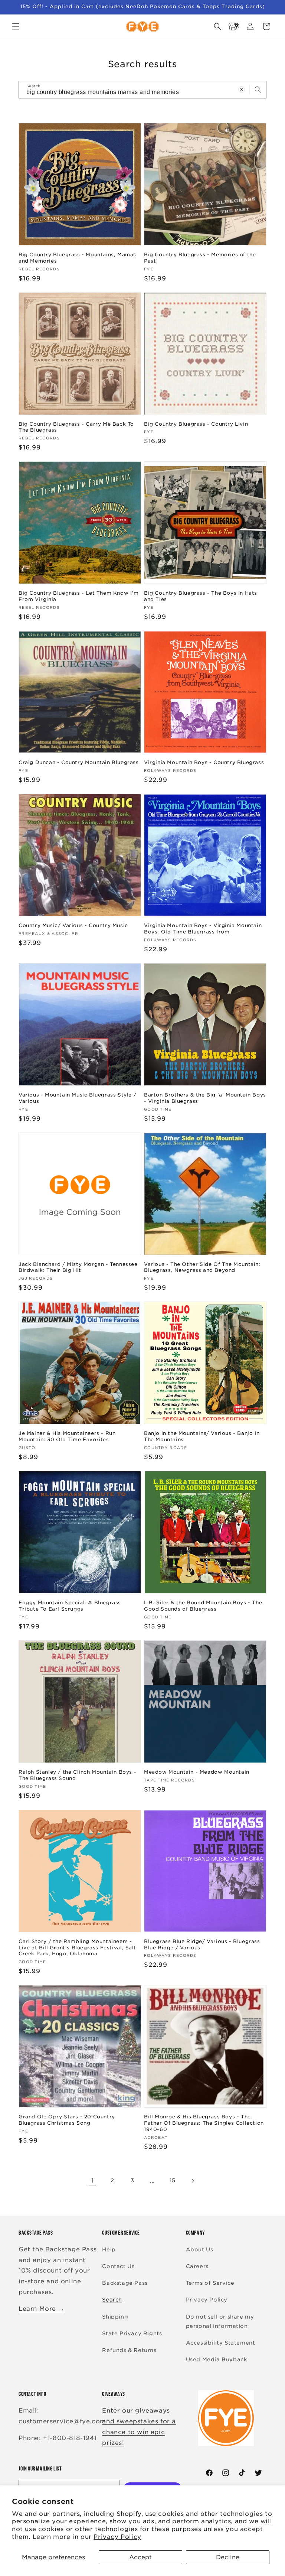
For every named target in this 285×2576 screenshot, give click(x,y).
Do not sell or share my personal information (220, 2321)
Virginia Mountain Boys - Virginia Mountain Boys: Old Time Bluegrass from (203, 929)
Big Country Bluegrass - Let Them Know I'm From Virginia (79, 596)
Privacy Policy (117, 2537)
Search (112, 2300)
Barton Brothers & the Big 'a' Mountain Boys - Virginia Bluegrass (205, 1098)
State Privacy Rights (132, 2333)
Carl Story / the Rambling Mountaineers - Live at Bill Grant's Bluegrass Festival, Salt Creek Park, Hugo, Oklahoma (77, 1948)
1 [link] (93, 2181)
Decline (228, 2557)
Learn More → (41, 2309)
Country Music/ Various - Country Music (73, 925)
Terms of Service (210, 2283)
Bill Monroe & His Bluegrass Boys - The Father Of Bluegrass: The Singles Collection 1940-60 (204, 2123)
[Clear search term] (242, 90)
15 (173, 2180)
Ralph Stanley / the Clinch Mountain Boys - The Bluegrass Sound (77, 1775)
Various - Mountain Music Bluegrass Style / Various (77, 1098)
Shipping (115, 2317)
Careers (197, 2266)
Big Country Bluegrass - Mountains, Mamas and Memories (77, 258)
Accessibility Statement (221, 2343)
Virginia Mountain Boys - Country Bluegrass (204, 762)
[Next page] (193, 2181)
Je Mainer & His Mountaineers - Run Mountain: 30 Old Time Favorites (67, 1436)
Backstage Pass (125, 2283)
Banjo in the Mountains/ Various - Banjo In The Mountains (202, 1436)
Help (109, 2249)
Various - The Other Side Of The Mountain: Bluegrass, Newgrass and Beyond (202, 1267)
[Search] (258, 90)
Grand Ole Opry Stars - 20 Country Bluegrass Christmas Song (67, 2120)
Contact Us (118, 2266)
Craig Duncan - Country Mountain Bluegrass (79, 762)
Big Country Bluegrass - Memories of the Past (200, 258)
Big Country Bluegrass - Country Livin (196, 424)
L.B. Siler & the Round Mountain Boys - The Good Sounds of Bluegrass (203, 1606)
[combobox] (142, 90)
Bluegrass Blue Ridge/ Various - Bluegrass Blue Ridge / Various (202, 1945)
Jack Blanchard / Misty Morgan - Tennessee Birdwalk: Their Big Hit (78, 1267)
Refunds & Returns (129, 2350)
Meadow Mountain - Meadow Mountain (197, 1772)
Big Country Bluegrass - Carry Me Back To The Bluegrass (76, 427)
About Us (200, 2249)
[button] (16, 26)
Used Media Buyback (217, 2359)
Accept (140, 2557)
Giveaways (113, 2394)
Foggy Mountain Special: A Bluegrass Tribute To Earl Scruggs (70, 1606)
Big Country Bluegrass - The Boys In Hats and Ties (201, 596)
